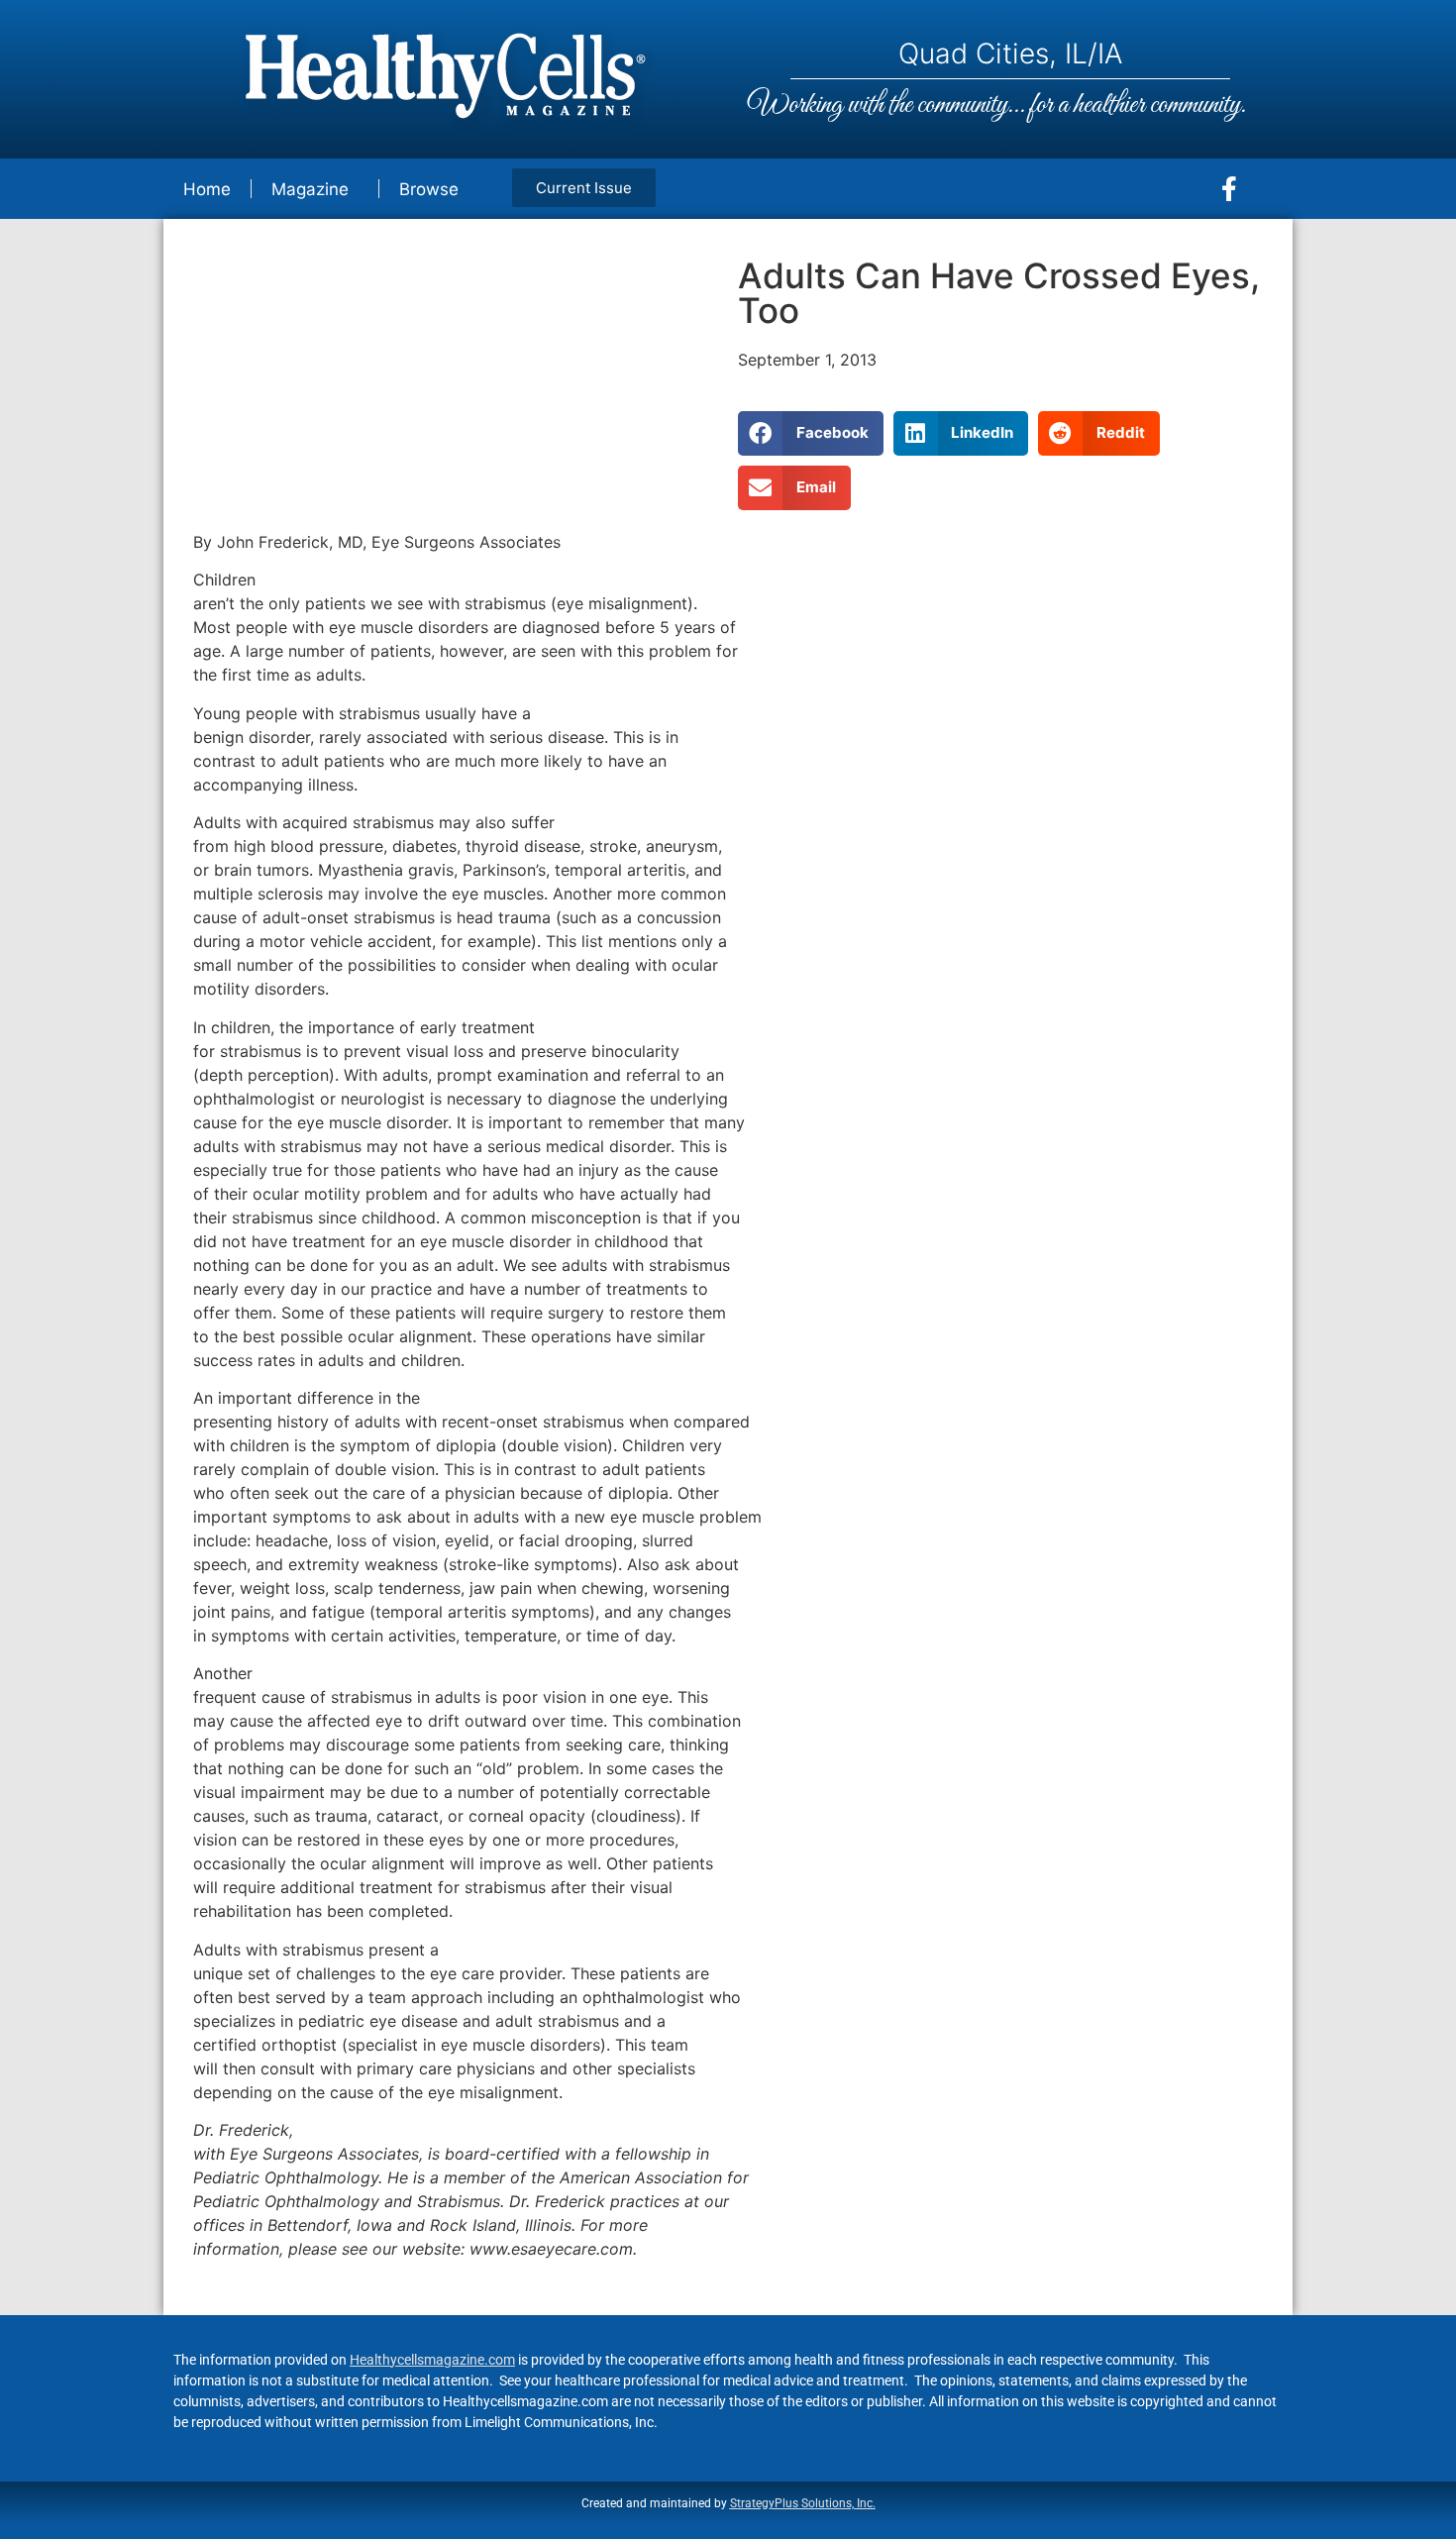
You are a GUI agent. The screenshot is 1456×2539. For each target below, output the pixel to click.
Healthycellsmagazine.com (432, 2360)
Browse (429, 189)
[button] (811, 433)
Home (207, 189)
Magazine (310, 189)
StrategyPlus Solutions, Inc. (803, 2503)
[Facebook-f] (1229, 189)
